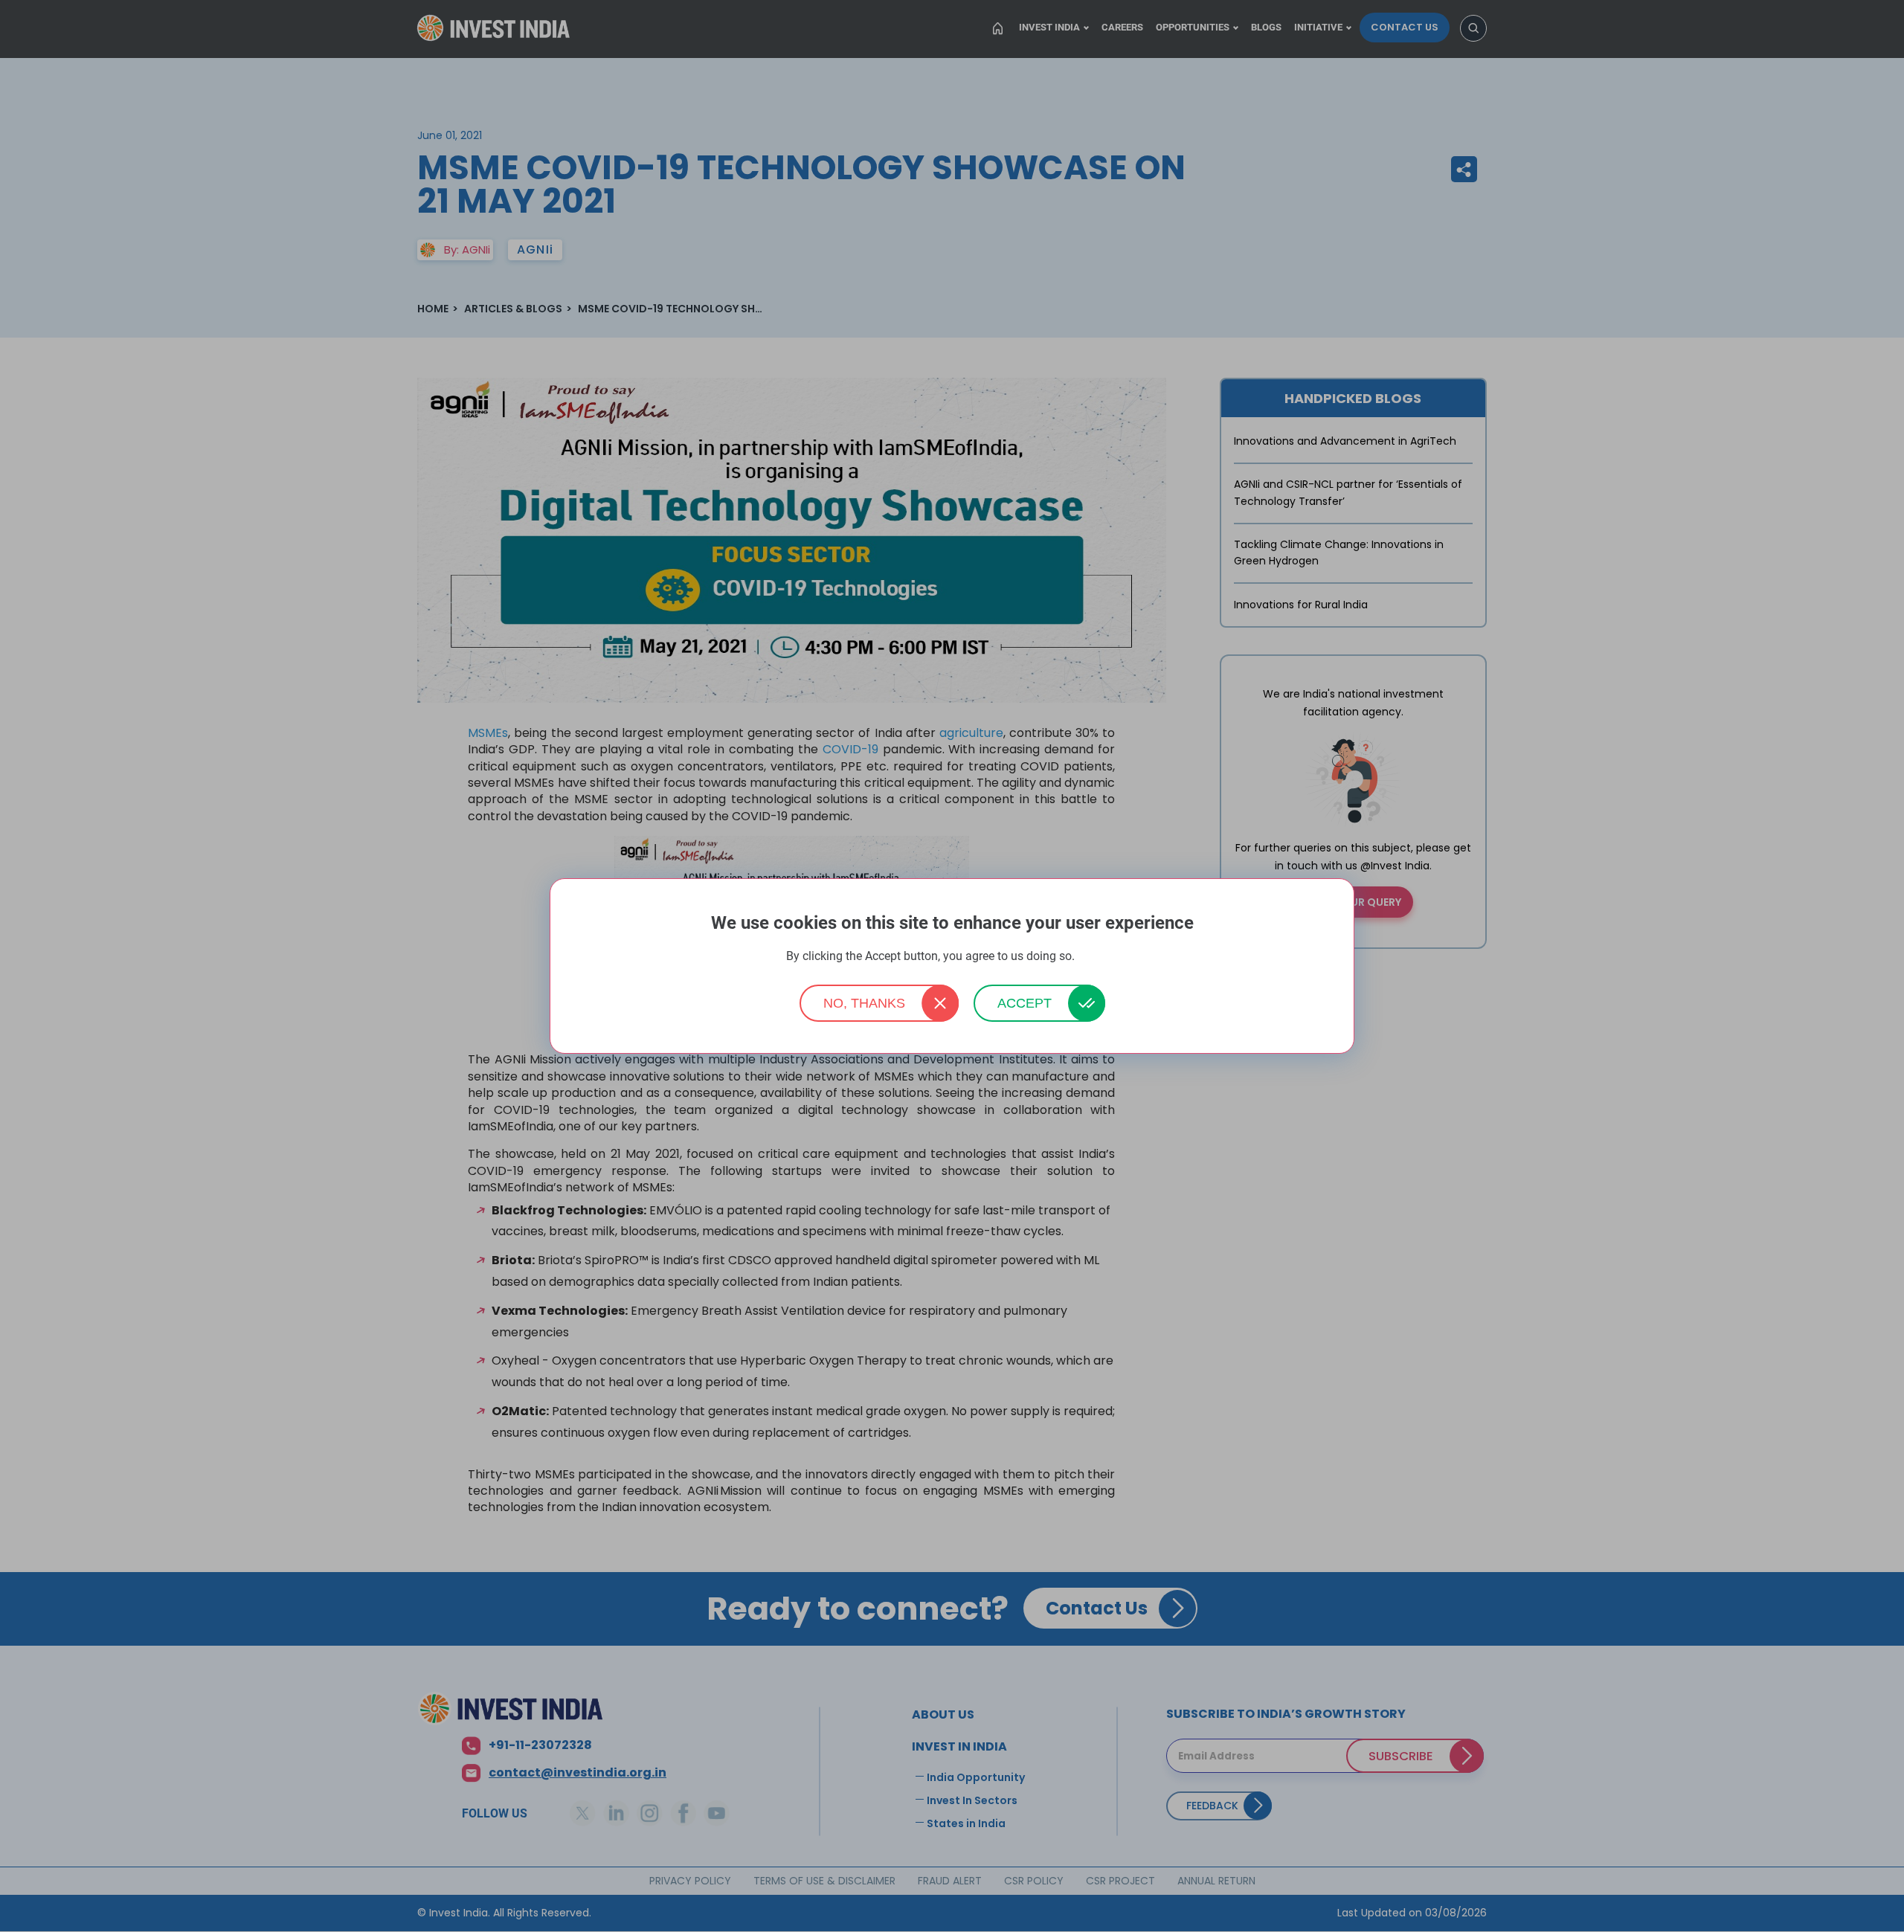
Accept (1025, 1003)
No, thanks (864, 1003)
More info (1098, 957)
